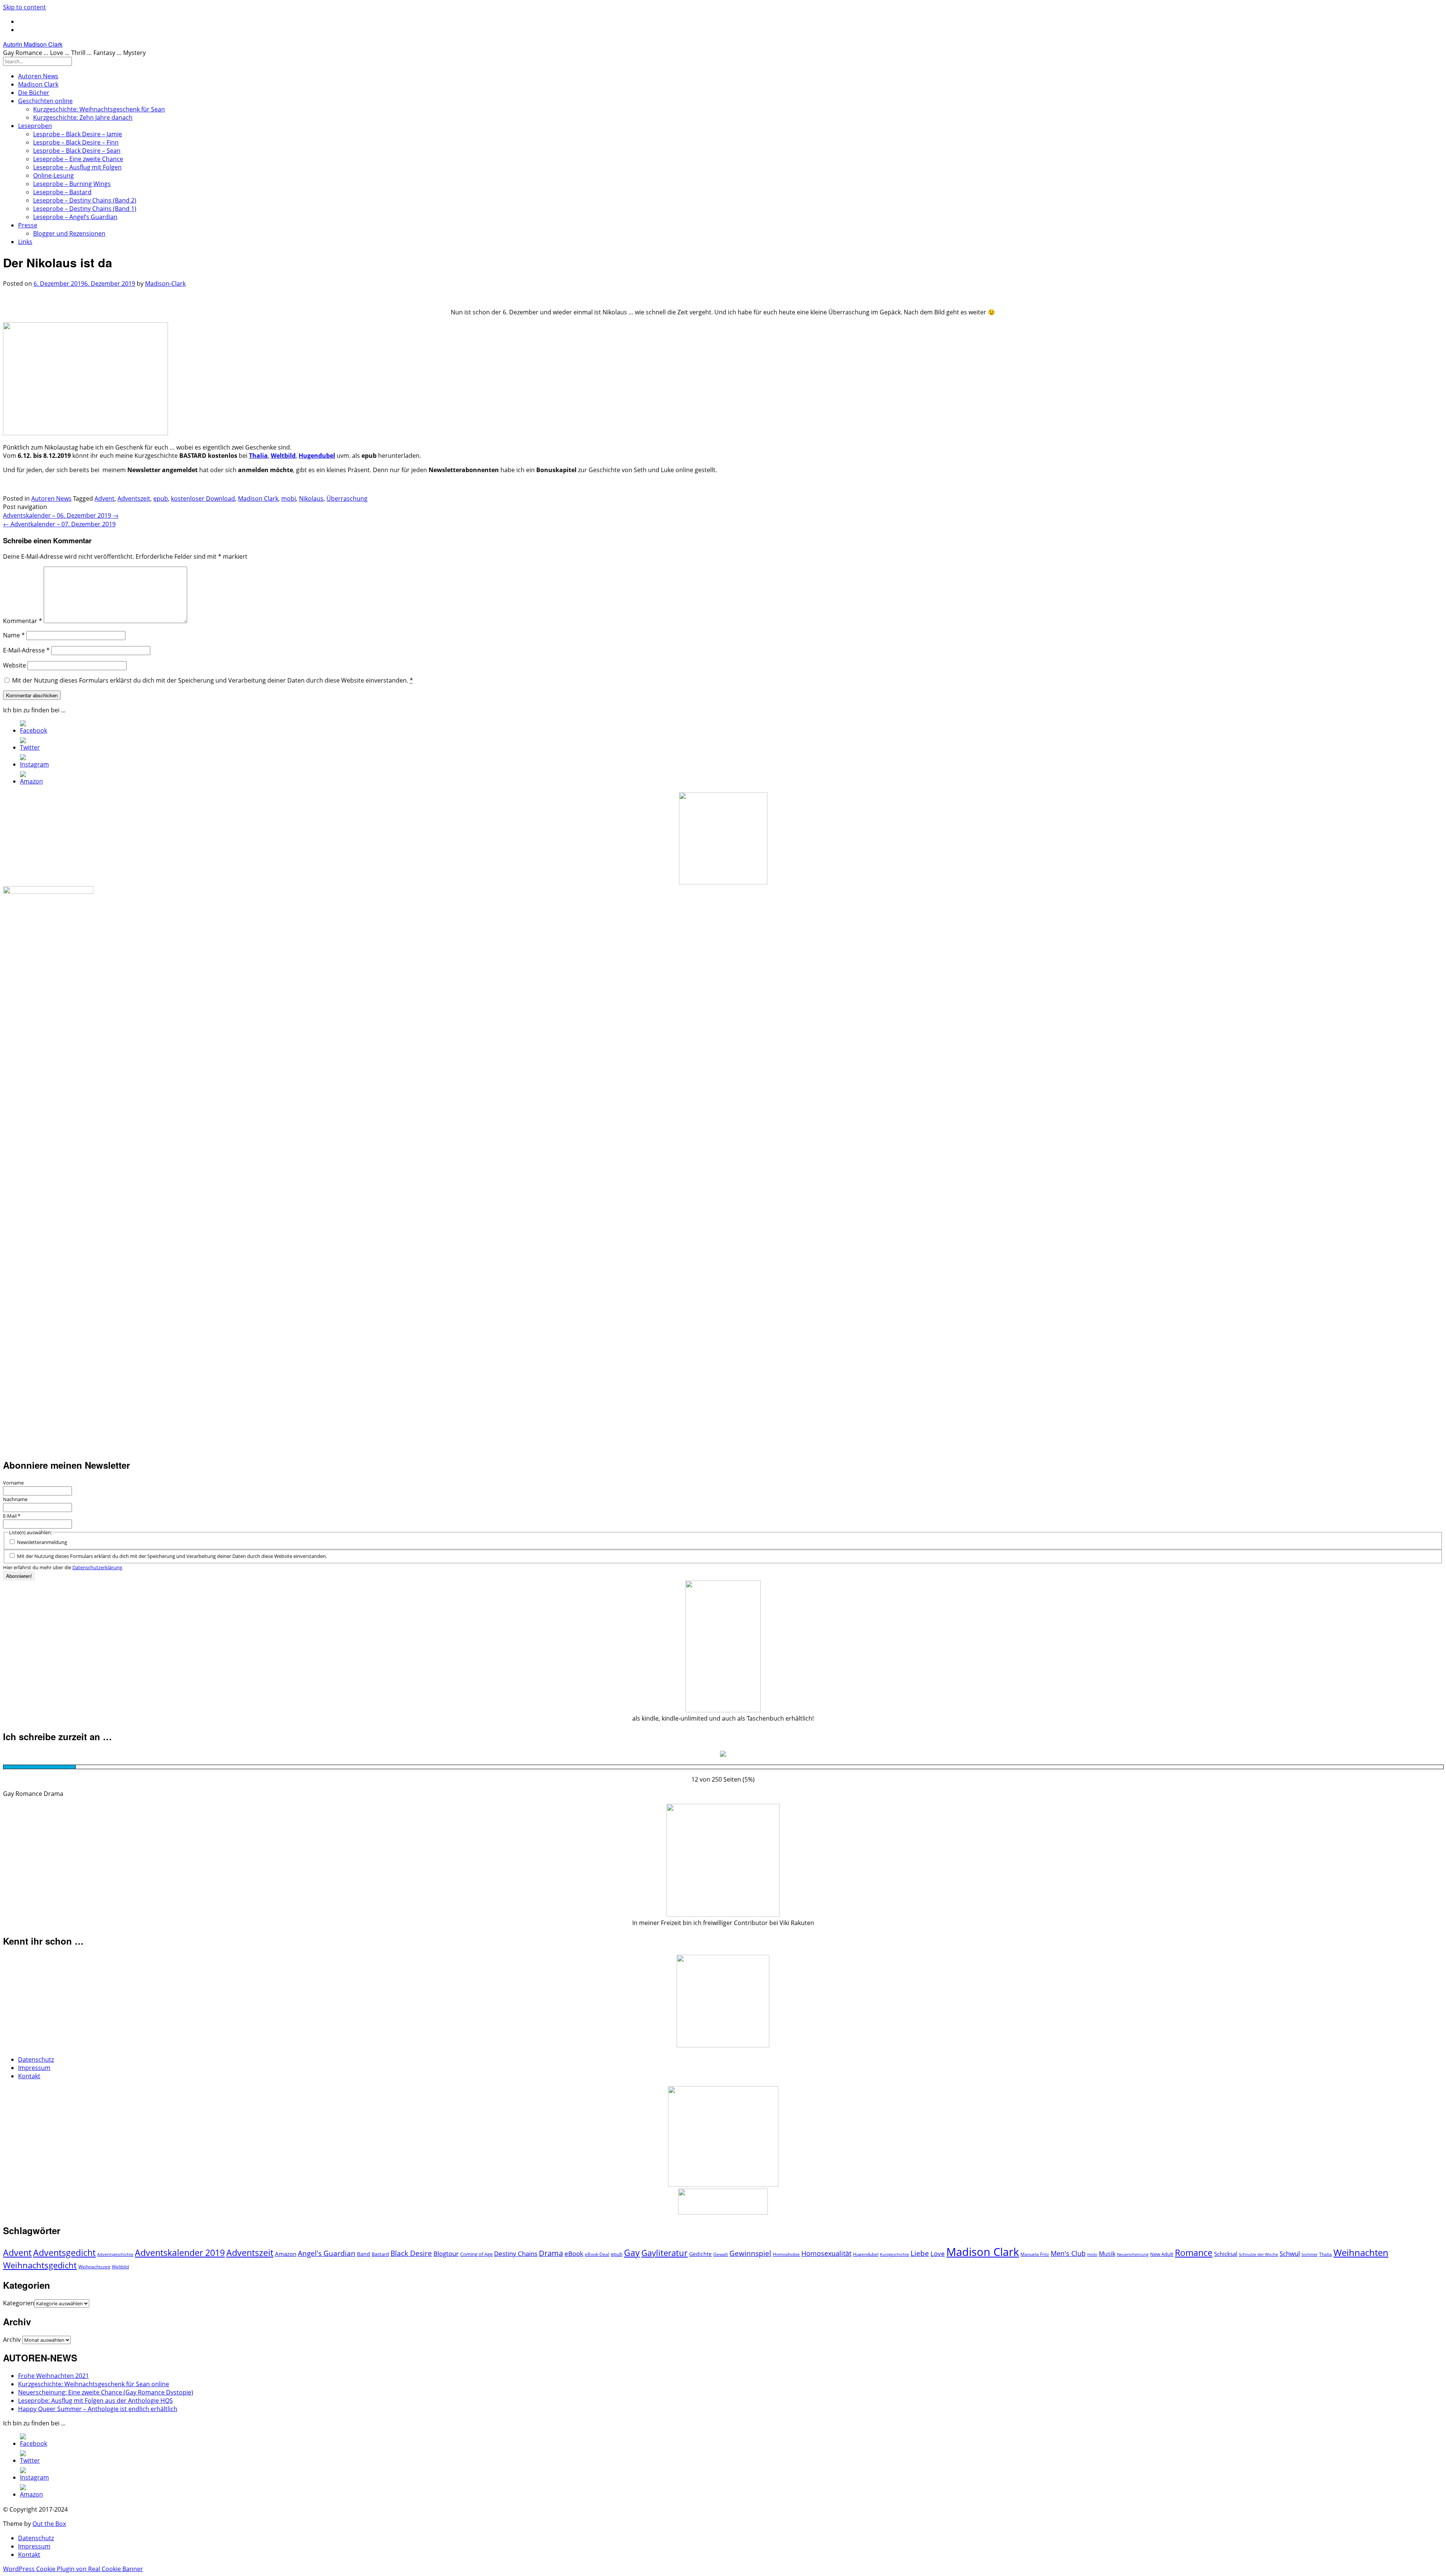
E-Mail (12, 1516)
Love (938, 2254)
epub (161, 498)
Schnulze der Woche (1258, 2254)
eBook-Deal (597, 2254)
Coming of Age (476, 2254)
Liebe (920, 2253)
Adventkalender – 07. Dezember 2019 (59, 524)
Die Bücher (34, 93)
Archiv (12, 2340)
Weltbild (120, 2267)
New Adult (1162, 2254)
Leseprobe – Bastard (62, 192)
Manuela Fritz (1035, 2254)
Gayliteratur (664, 2253)
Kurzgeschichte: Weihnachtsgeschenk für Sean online (94, 2384)
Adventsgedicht (64, 2253)
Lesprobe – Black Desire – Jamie (78, 134)
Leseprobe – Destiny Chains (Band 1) (85, 209)
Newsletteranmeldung (41, 1542)
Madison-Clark (165, 284)
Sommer (1309, 2254)
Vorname (13, 1483)
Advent (104, 498)
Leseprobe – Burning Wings (72, 184)
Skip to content (24, 7)
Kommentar (23, 621)
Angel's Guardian (327, 2253)
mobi (289, 498)
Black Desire (411, 2253)
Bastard (380, 2254)
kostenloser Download (203, 498)
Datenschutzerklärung (97, 1567)
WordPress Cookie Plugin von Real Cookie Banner (73, 2569)
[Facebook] (34, 730)
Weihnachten (1361, 2252)
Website (14, 665)
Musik (1107, 2254)
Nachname (15, 1499)
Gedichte (700, 2254)
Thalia (1325, 2254)
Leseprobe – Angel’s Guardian (75, 217)
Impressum (34, 2068)
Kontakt (29, 2076)
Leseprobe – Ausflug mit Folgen (77, 167)
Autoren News (38, 76)
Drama (551, 2253)
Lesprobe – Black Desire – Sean (77, 151)
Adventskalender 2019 (180, 2253)
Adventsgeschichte (115, 2254)
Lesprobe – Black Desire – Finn (76, 142)
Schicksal (1226, 2254)
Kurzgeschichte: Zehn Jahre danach (83, 117)
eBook (574, 2254)
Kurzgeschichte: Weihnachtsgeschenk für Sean (99, 109)
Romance (1194, 2253)
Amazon (286, 2254)
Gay (632, 2253)
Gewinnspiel (750, 2253)
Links (25, 242)
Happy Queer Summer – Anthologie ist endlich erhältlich (98, 2409)
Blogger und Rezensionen (69, 233)
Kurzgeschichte (895, 2254)
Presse (28, 225)
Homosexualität (826, 2253)
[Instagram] (34, 764)
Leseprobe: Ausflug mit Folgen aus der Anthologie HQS (95, 2401)
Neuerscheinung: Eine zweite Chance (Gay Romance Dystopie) (106, 2392)
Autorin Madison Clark (33, 44)
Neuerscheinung (1133, 2254)
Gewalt (721, 2254)
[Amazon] (31, 781)
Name (14, 635)
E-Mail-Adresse (26, 650)
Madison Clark (38, 84)
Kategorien (19, 2303)
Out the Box (49, 2524)
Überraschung (347, 498)
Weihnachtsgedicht (40, 2265)
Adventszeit (134, 498)
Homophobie (786, 2254)
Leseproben (35, 126)
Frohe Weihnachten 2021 (53, 2376)
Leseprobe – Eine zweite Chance (78, 159)
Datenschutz (36, 2059)
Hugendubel (866, 2254)
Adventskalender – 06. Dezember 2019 (61, 515)
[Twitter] (30, 747)
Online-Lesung (53, 175)
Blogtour (446, 2254)
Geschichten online (45, 101)
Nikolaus (311, 498)
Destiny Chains (516, 2254)
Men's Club (1068, 2253)
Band (364, 2254)
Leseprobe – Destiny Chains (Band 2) (85, 200)
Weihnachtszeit (94, 2267)
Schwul (1290, 2254)
